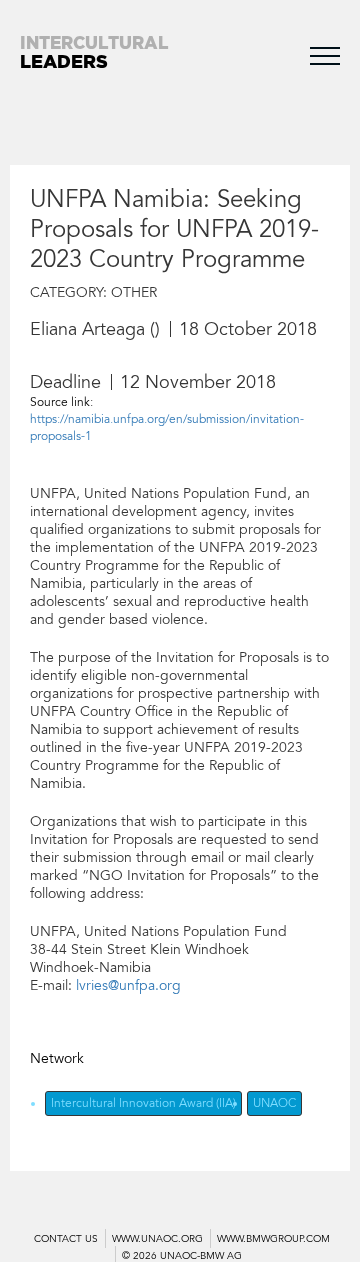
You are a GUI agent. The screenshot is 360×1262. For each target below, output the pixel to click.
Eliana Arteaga (87, 329)
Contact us (66, 1239)
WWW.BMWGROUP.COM (273, 1239)
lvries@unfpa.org (128, 985)
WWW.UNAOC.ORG (157, 1239)
